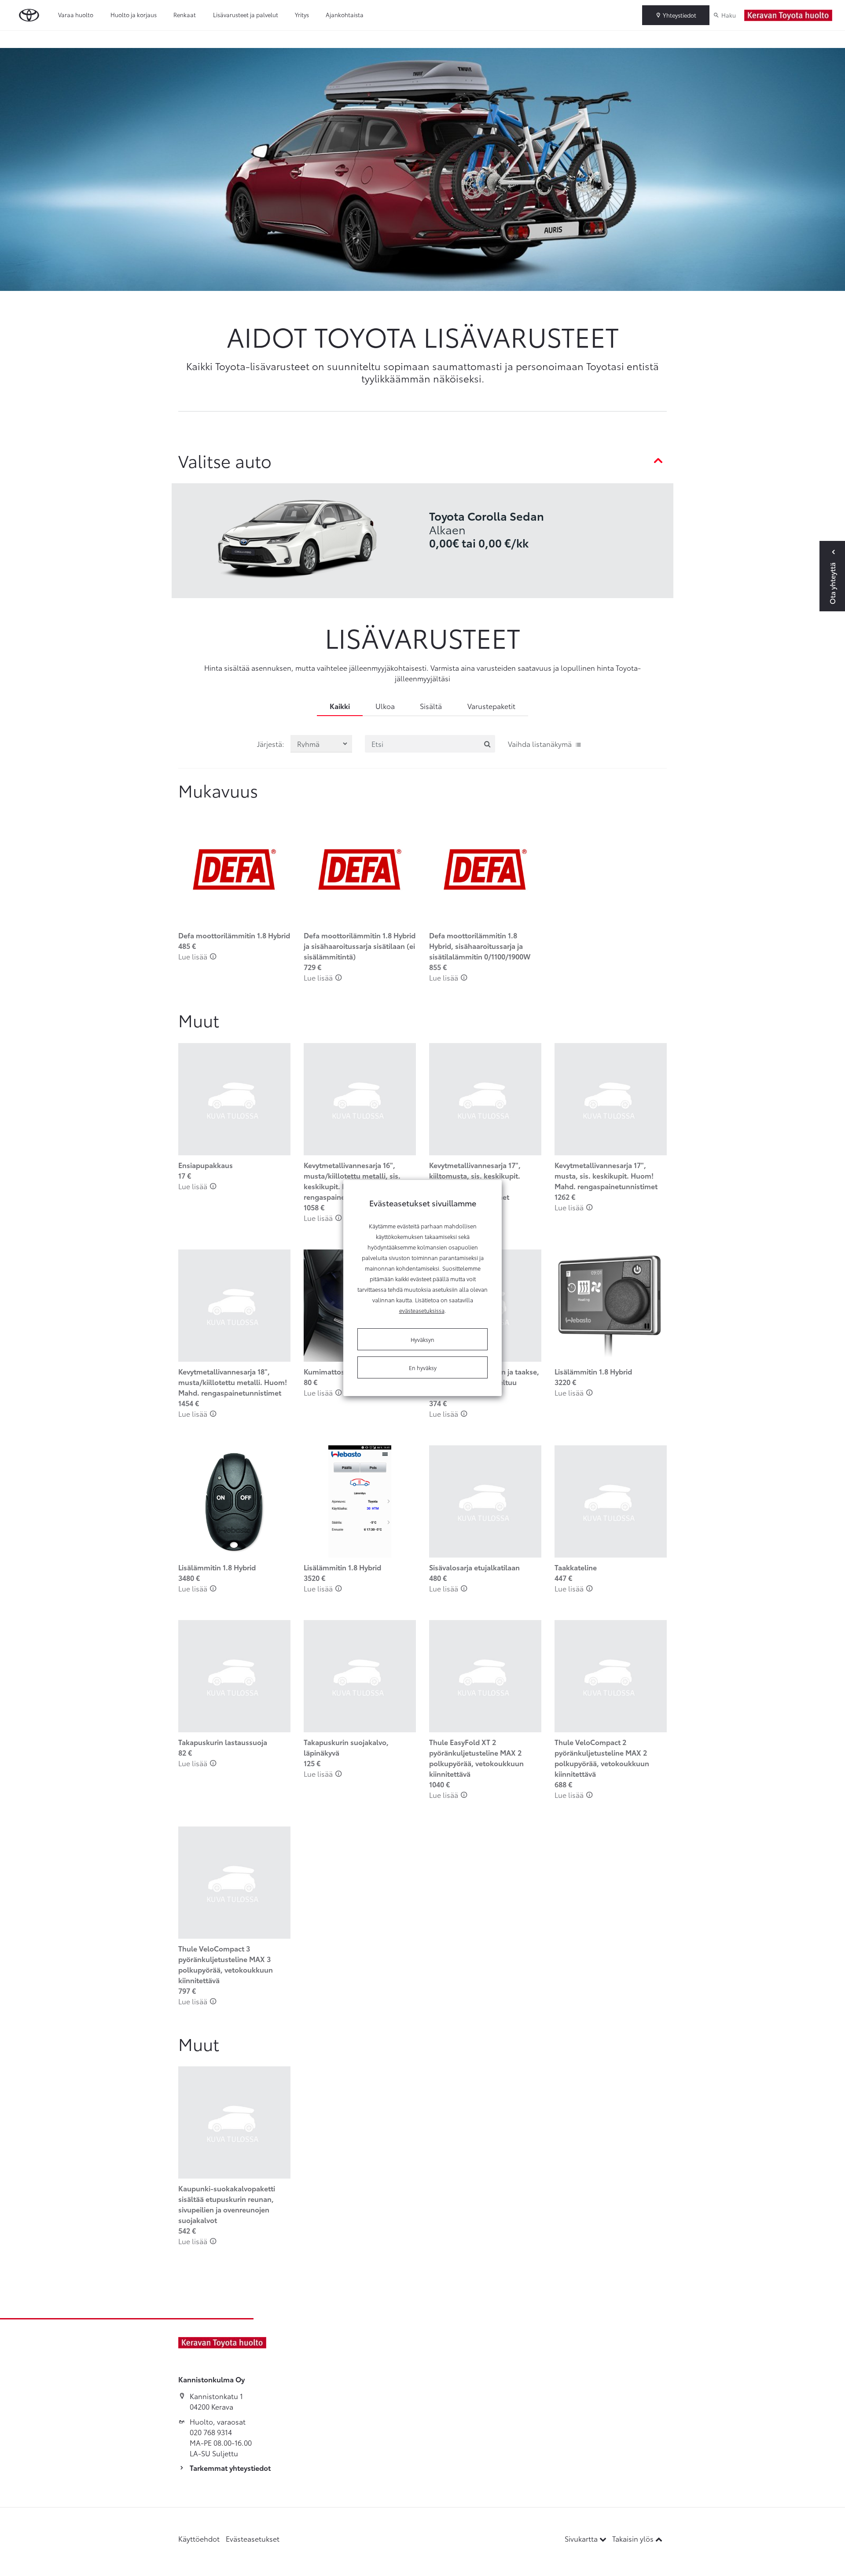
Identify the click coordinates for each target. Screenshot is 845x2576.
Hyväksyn (422, 1339)
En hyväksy (423, 1367)
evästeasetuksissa (422, 1310)
